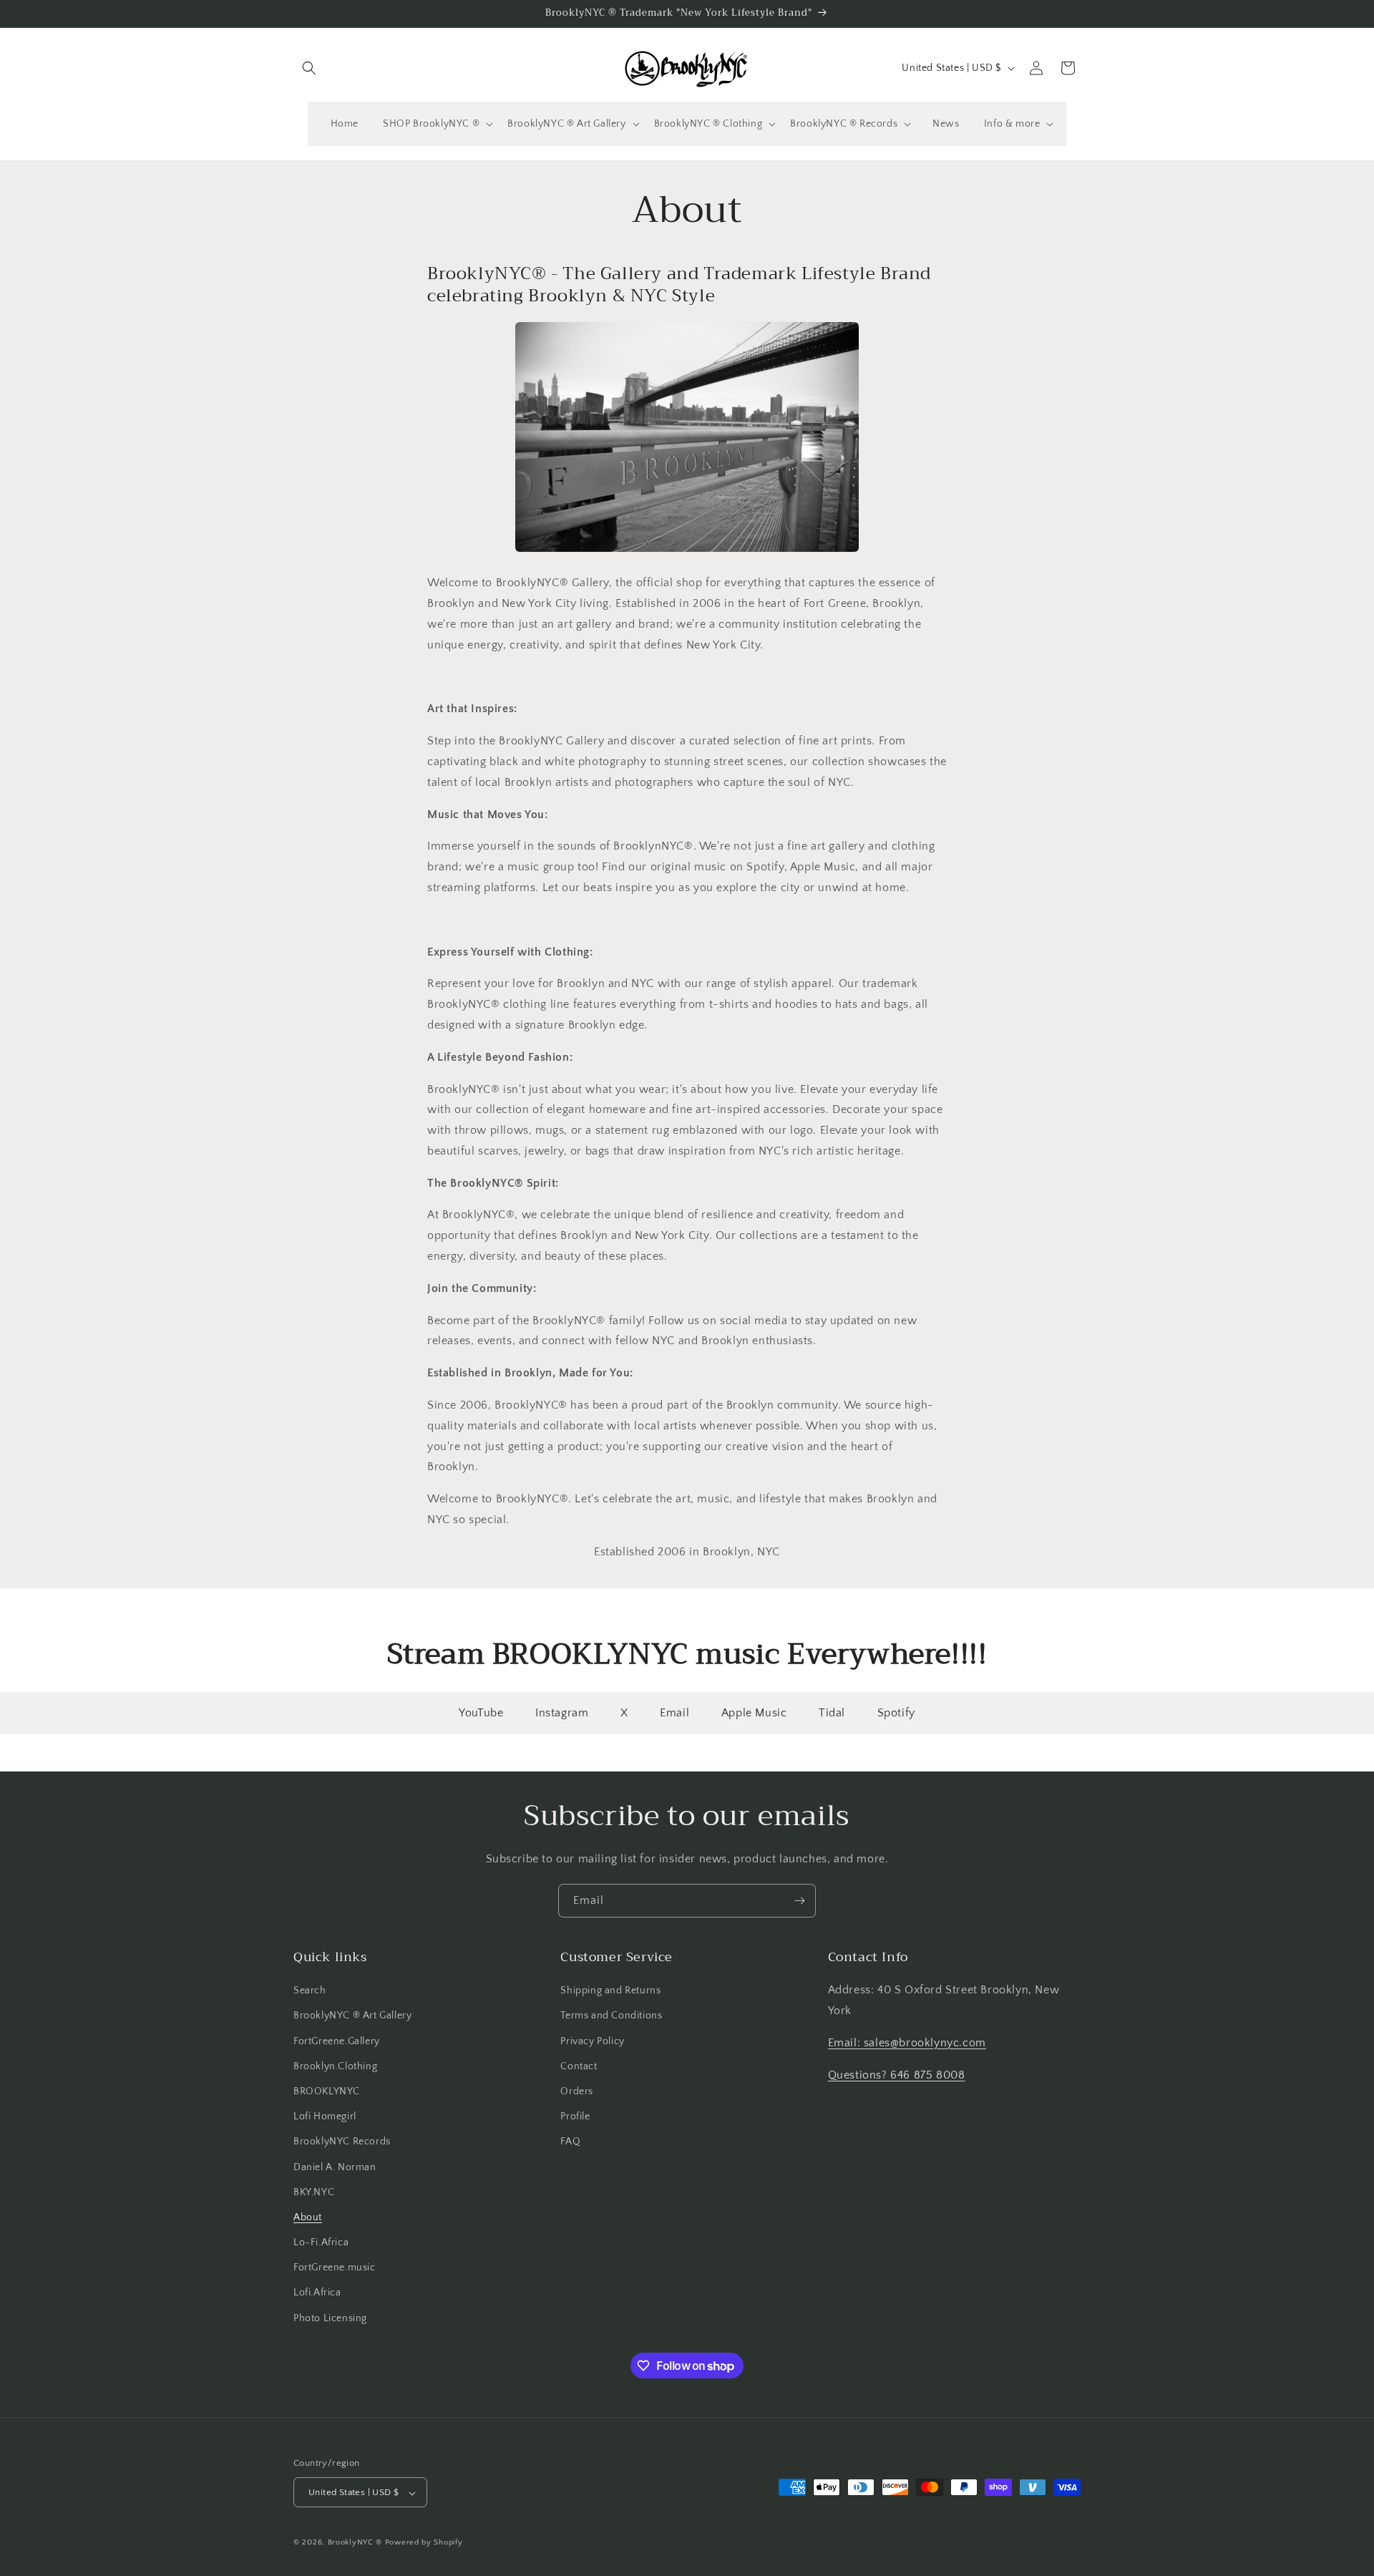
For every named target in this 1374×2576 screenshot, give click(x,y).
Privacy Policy (592, 2041)
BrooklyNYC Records (342, 2142)
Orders (577, 2091)
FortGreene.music (335, 2268)
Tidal (832, 1713)
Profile (575, 2116)
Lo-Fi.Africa (321, 2242)
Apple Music (754, 1713)
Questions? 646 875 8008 (897, 2075)
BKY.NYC (314, 2192)
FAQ (570, 2142)
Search (310, 1991)
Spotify (896, 1713)
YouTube (481, 1713)
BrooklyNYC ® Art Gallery (352, 2016)
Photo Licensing (330, 2318)
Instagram (562, 1713)
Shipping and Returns (610, 1991)
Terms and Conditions (611, 2016)
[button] (309, 68)
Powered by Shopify (424, 2543)
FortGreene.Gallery (337, 2041)
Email (674, 1713)
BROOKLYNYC (327, 2091)
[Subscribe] (799, 1901)
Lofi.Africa (317, 2293)
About (308, 2217)
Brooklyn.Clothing (335, 2066)
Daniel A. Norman (335, 2167)
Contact (579, 2066)
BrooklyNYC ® (355, 2543)
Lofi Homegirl (325, 2116)
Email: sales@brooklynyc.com (907, 2043)
